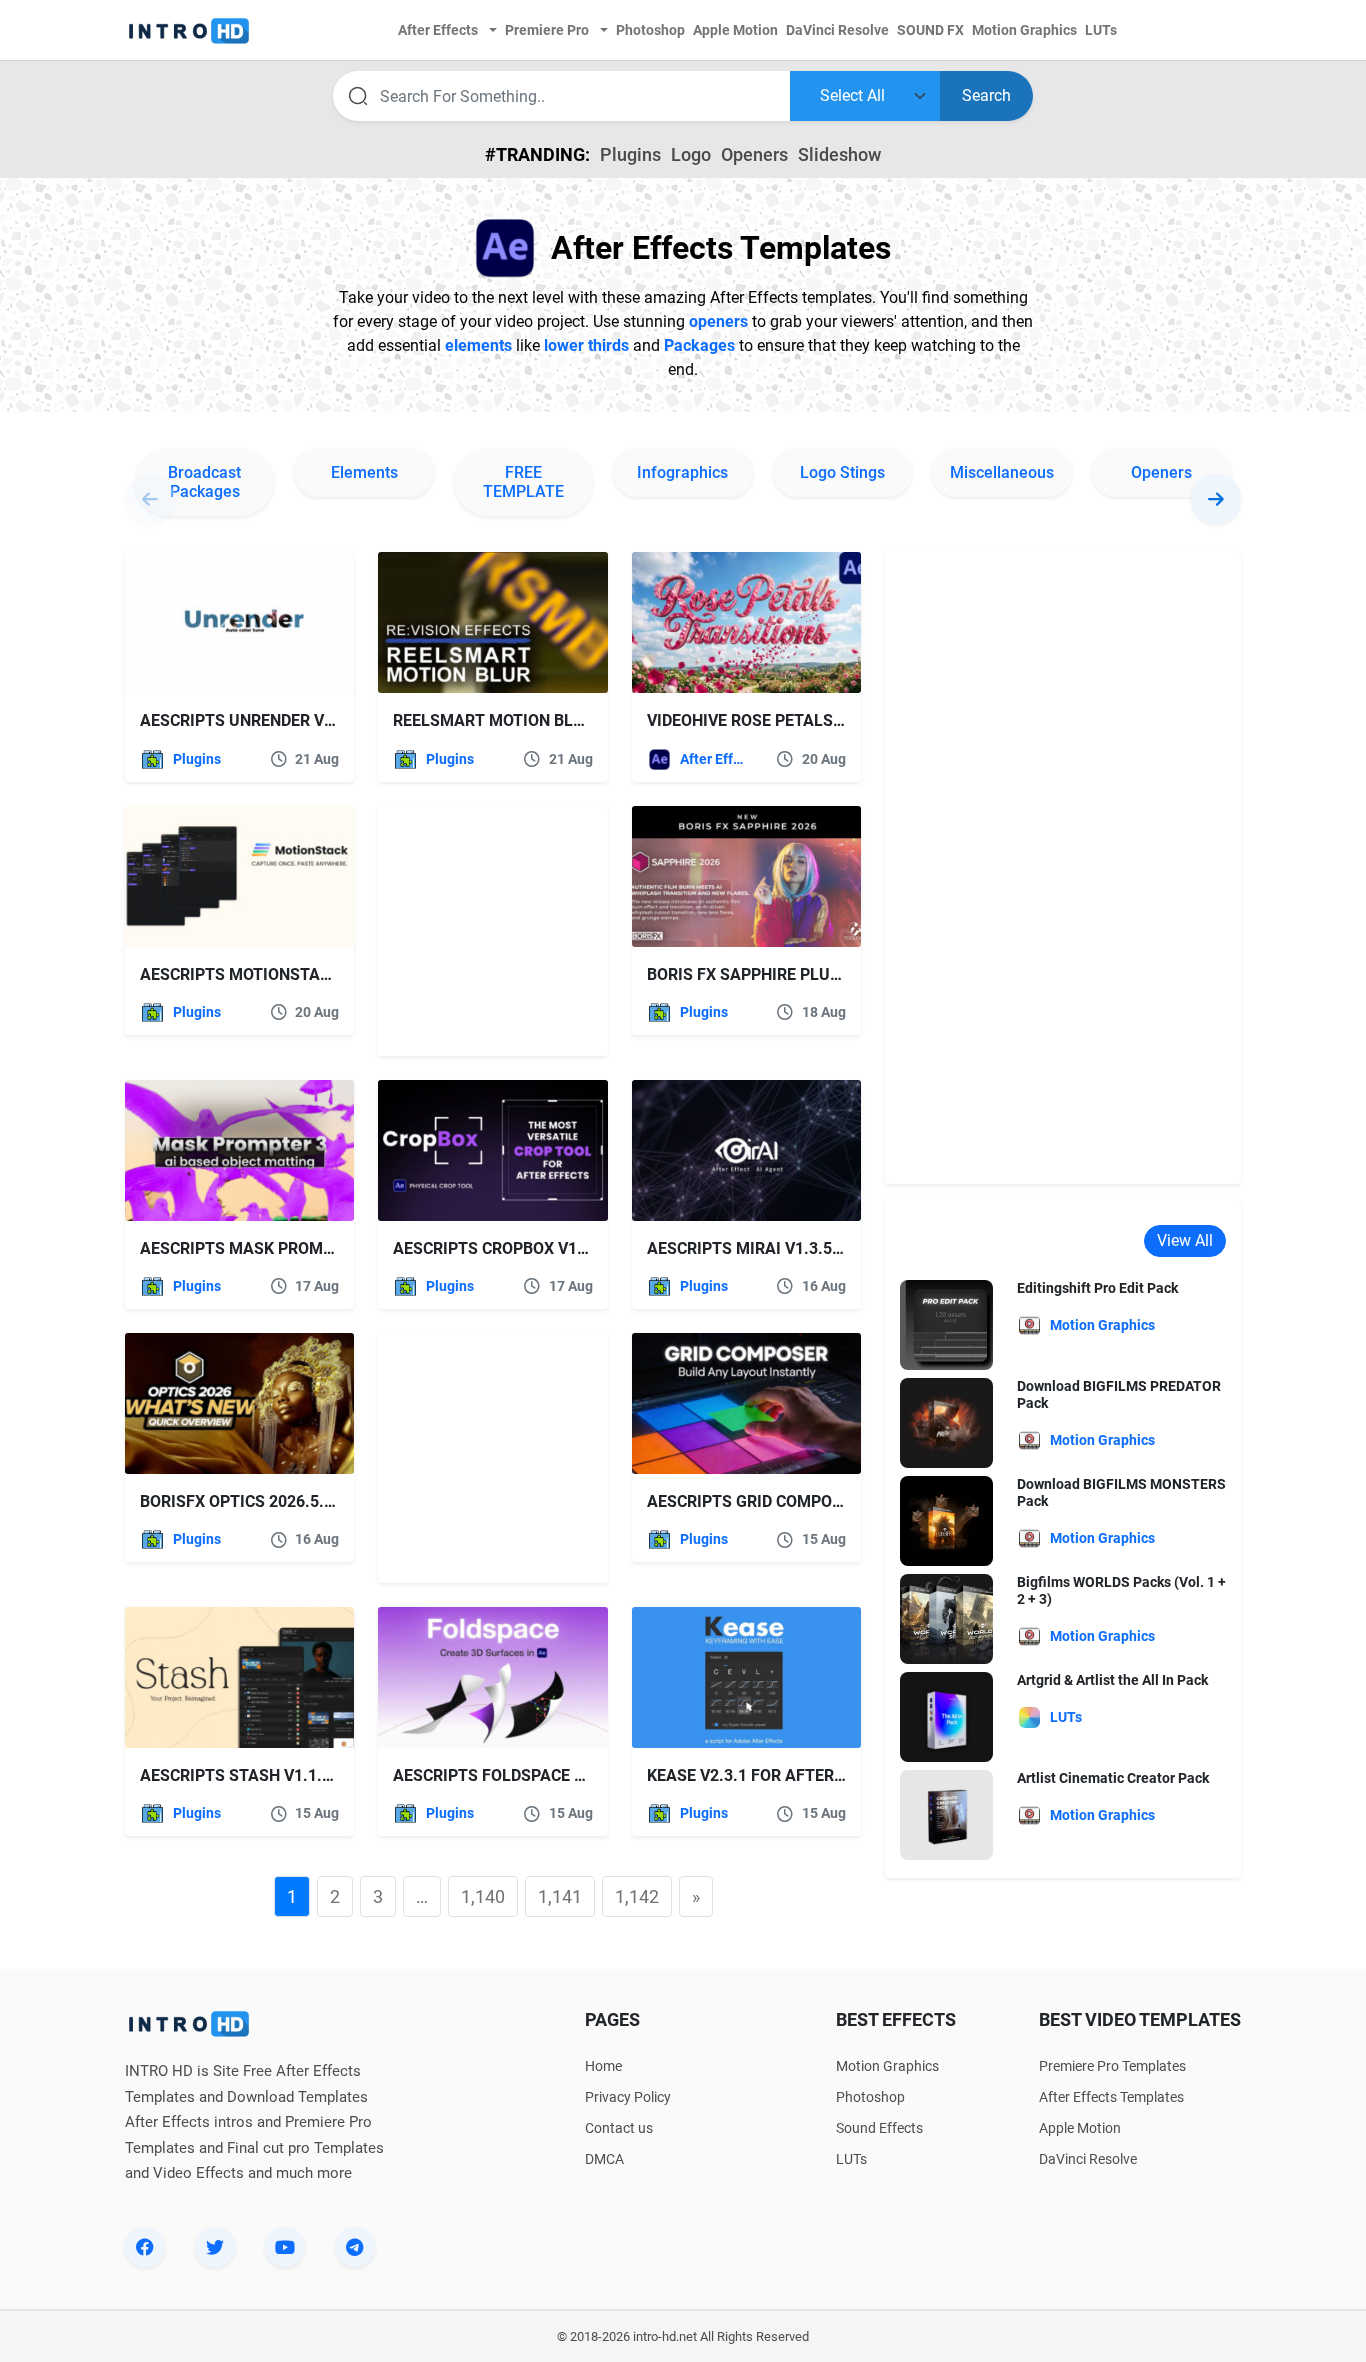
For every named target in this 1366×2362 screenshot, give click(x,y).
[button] (1216, 499)
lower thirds (586, 345)
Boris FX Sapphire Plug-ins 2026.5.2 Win (811, 974)
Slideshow (839, 154)
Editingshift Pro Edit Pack (1097, 1288)
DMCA (604, 2159)
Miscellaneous (1002, 472)
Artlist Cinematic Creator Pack (1113, 1778)
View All (1185, 1240)
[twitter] (215, 2247)
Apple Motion (1080, 2128)
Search (986, 95)
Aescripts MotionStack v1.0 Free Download (324, 974)
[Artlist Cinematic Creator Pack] (946, 1814)
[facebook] (145, 2247)
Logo (691, 154)
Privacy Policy (628, 2097)
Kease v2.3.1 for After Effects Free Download (841, 1775)
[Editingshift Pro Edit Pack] (946, 1324)
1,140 (483, 1896)
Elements (364, 472)
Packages (699, 345)
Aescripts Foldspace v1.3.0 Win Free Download (590, 1775)
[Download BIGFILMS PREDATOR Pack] (946, 1422)
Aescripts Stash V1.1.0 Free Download (301, 1775)
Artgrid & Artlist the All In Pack (1112, 1680)
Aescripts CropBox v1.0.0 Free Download (565, 1248)
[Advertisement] (503, 931)
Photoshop (870, 2097)
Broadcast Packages (204, 482)
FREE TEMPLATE (523, 482)
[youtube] (285, 2247)
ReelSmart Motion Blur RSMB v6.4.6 (543, 720)
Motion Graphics (887, 2066)
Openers (754, 154)
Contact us (619, 2128)
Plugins (630, 154)
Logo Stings (842, 472)
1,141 (560, 1896)
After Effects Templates (713, 759)
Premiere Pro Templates (1112, 2066)
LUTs (851, 2159)
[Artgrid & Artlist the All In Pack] (946, 1716)
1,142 (637, 1896)
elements (478, 345)
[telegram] (355, 2247)
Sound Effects (879, 2128)
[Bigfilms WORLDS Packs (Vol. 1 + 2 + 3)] (946, 1618)
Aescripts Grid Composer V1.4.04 (784, 1501)
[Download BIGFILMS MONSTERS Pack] (946, 1520)
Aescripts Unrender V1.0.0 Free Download (316, 720)
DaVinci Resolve (1088, 2159)
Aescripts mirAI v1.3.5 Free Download (805, 1248)
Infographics (682, 472)
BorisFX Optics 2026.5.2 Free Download (302, 1501)
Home (603, 2066)
